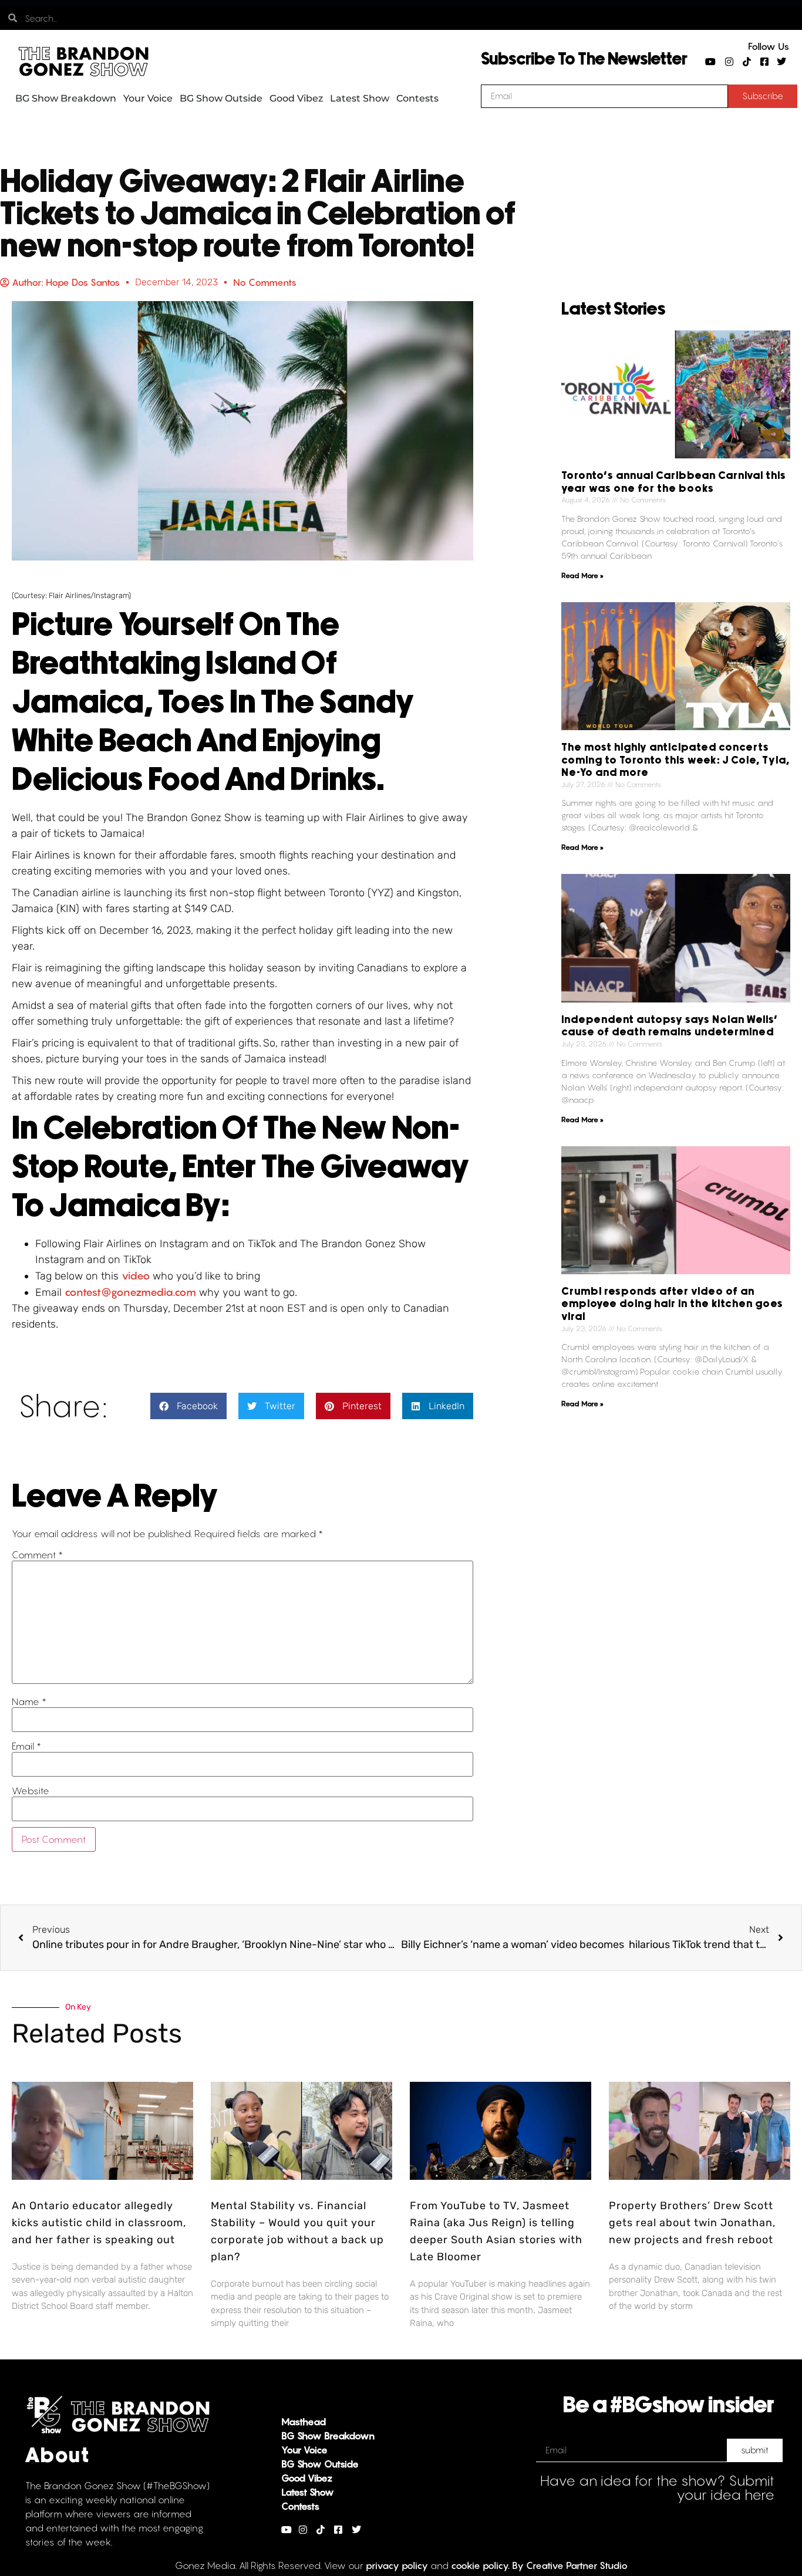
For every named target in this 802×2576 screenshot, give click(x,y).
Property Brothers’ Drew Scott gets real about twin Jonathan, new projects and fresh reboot (692, 2223)
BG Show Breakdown (66, 98)
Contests (417, 98)
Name (29, 1701)
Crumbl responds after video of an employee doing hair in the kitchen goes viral (672, 1304)
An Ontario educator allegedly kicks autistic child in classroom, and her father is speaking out (99, 2223)
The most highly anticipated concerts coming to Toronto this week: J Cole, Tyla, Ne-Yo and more (675, 760)
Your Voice (148, 98)
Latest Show (360, 98)
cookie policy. (480, 2565)
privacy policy (397, 2565)
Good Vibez (296, 98)
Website (31, 1791)
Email (26, 1746)
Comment (37, 1555)
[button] (188, 1406)
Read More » (582, 575)
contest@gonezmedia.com (130, 1292)
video (137, 1276)
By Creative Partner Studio (570, 2565)
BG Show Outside (221, 98)
